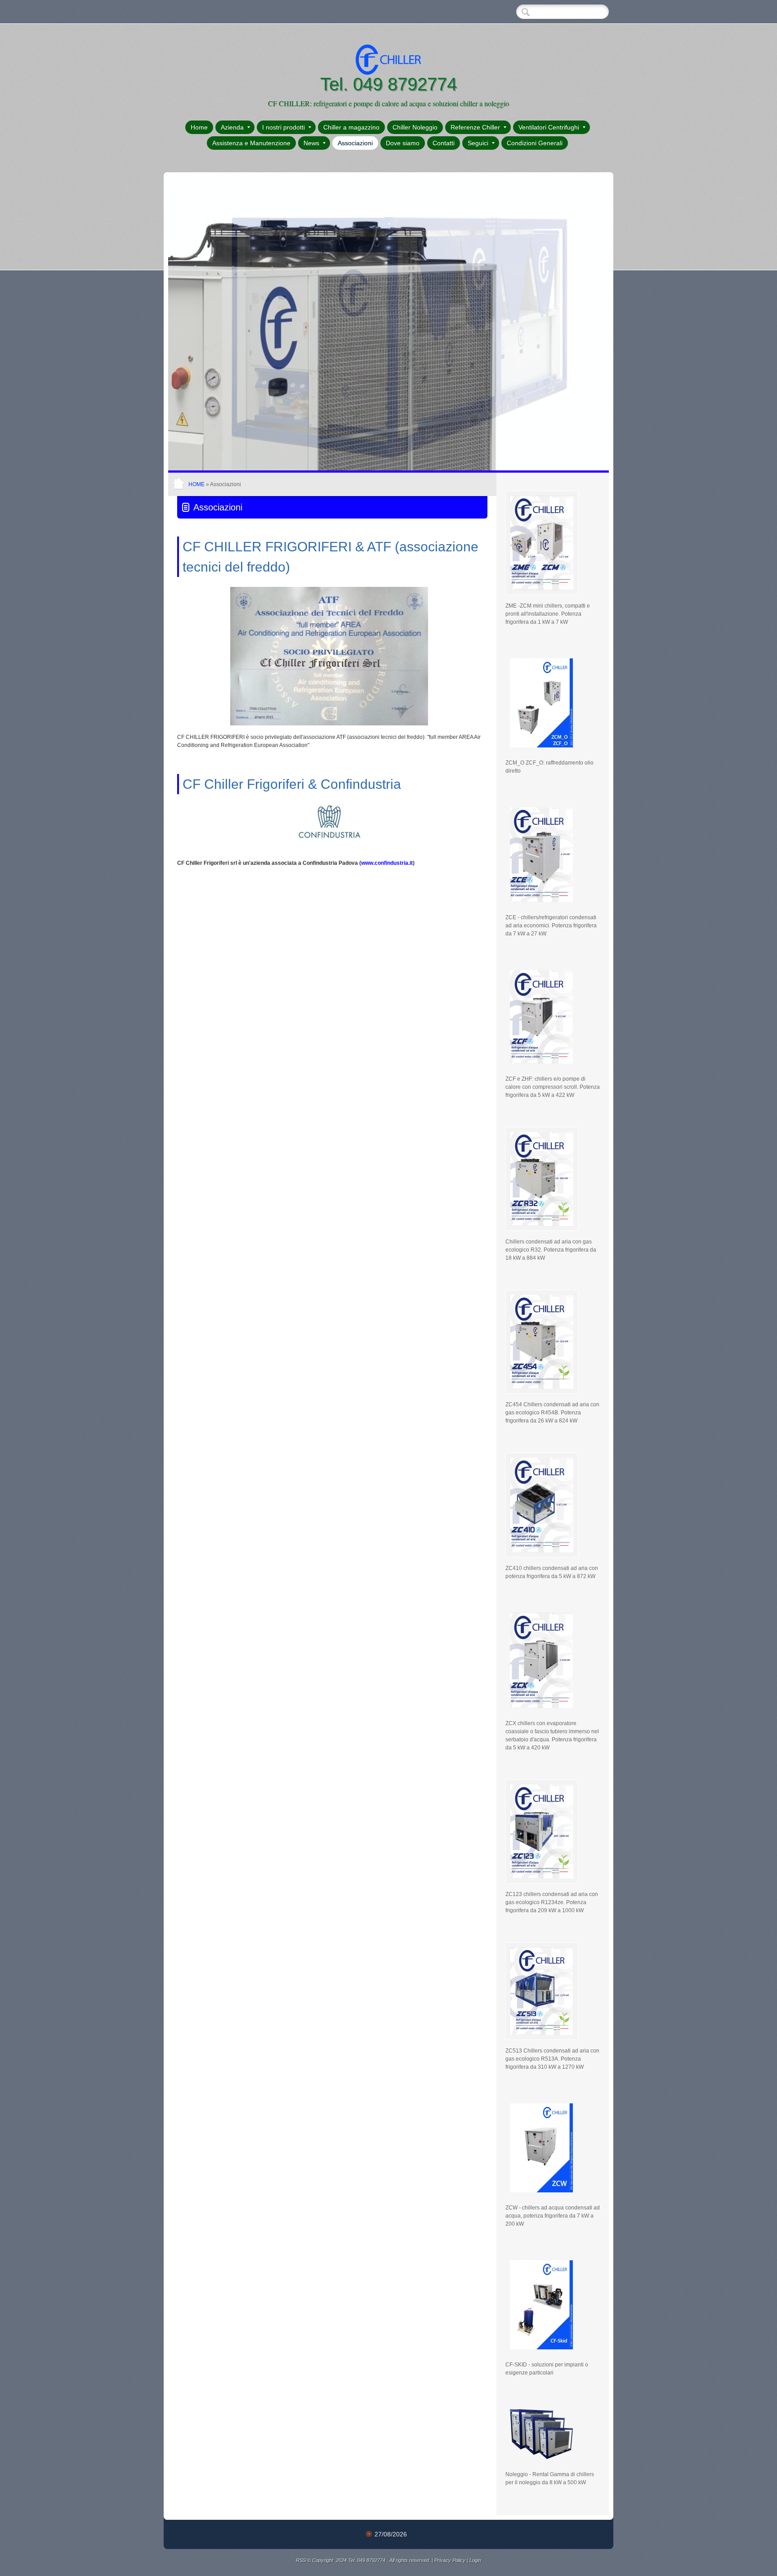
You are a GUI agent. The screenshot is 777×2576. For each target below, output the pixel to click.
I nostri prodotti (284, 127)
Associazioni (355, 143)
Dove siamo (403, 143)
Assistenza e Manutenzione (251, 143)
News (311, 143)
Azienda (232, 127)
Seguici (478, 143)
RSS (301, 2560)
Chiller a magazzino (351, 127)
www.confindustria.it (387, 863)
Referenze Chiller (475, 127)
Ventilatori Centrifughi (549, 127)
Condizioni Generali (535, 143)
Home (199, 127)
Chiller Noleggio (415, 127)
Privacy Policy (450, 2560)
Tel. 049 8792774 (388, 84)
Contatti (444, 143)
